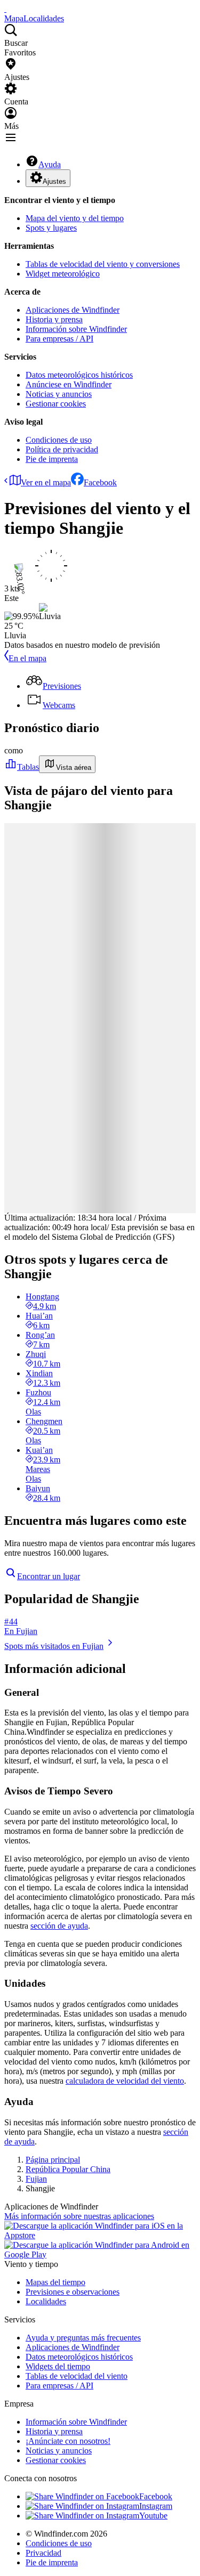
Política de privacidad (62, 449)
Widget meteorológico (63, 274)
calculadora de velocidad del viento (125, 2081)
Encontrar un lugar (49, 1576)
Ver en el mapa (46, 482)
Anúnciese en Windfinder (69, 384)
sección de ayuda (59, 1926)
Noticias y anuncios (59, 394)
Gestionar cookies (56, 404)
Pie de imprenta (52, 459)
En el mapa (27, 658)
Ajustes (54, 181)
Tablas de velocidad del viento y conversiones (103, 264)
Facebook (100, 482)
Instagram (156, 2506)
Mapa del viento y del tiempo (75, 218)
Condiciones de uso (59, 440)
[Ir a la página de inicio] (5, 9)
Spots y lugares (51, 228)
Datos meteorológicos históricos (79, 375)
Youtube (153, 2516)
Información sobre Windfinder (76, 329)
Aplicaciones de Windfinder (73, 310)
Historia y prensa (54, 319)
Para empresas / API (59, 339)
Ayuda (50, 164)
